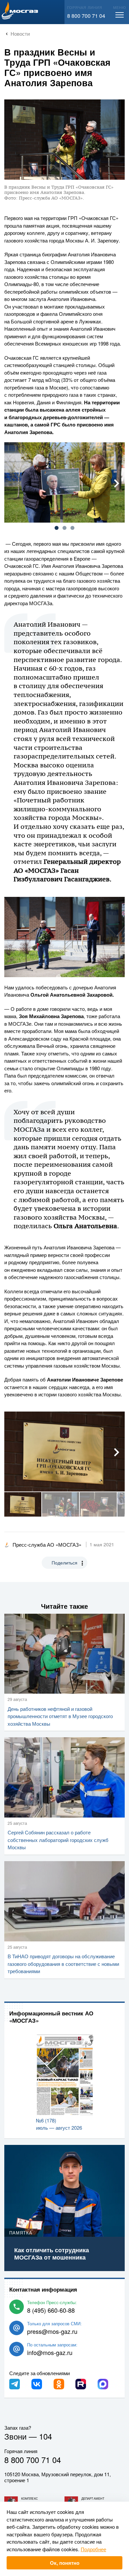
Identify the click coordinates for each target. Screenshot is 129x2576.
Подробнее (93, 2549)
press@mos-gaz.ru (52, 2331)
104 (45, 2436)
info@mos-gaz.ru (50, 2352)
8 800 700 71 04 (86, 16)
